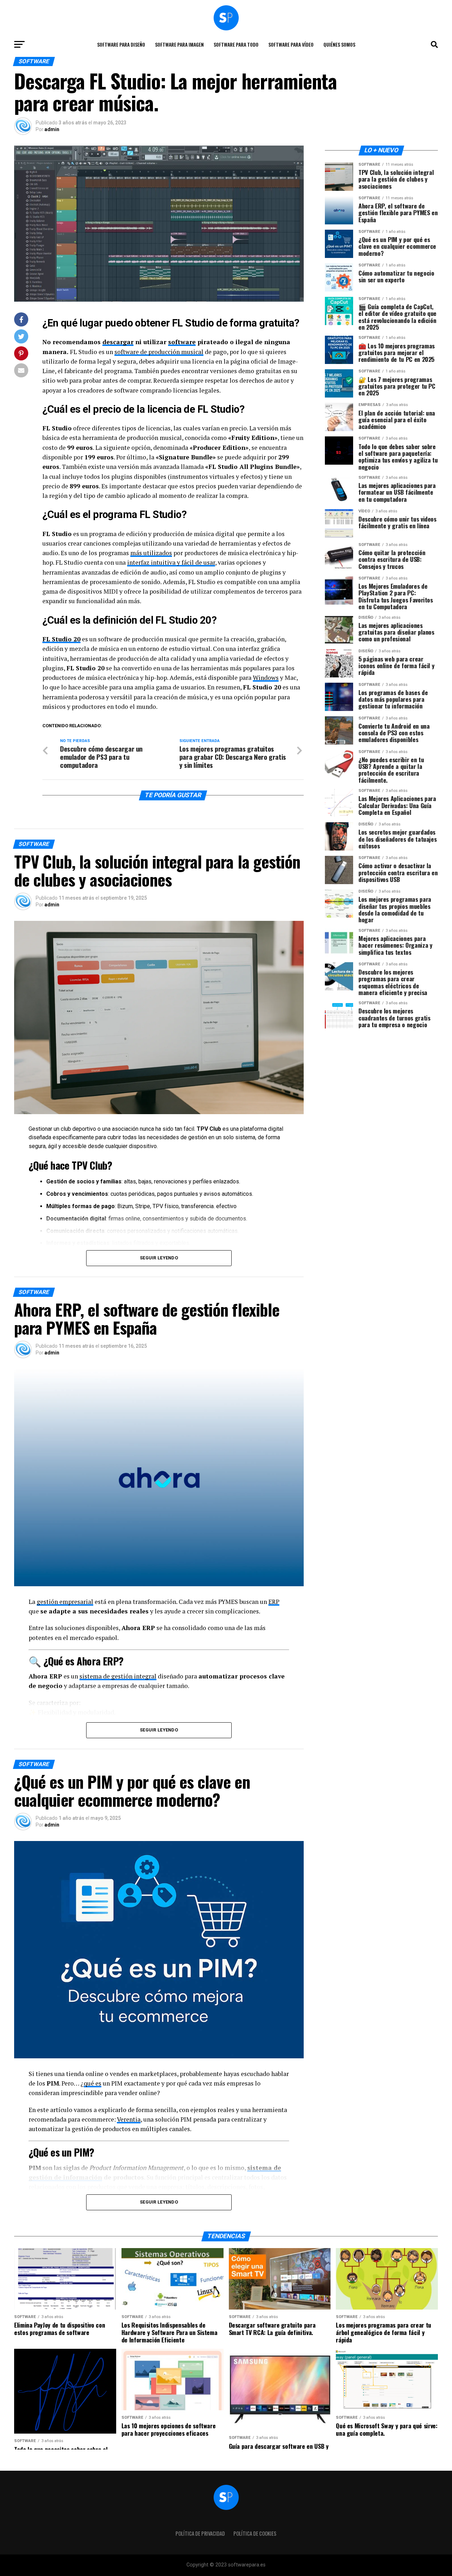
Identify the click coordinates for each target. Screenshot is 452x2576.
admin (52, 129)
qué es (93, 2083)
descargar (118, 342)
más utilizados (151, 553)
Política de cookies (255, 2533)
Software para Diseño (121, 44)
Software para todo (236, 44)
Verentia (129, 2119)
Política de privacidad (200, 2533)
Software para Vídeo (291, 44)
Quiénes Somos (339, 44)
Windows (266, 678)
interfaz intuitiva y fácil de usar (171, 562)
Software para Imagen (179, 44)
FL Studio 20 (61, 639)
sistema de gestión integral (118, 1676)
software (182, 342)
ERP (274, 1602)
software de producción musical (159, 352)
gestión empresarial (65, 1602)
